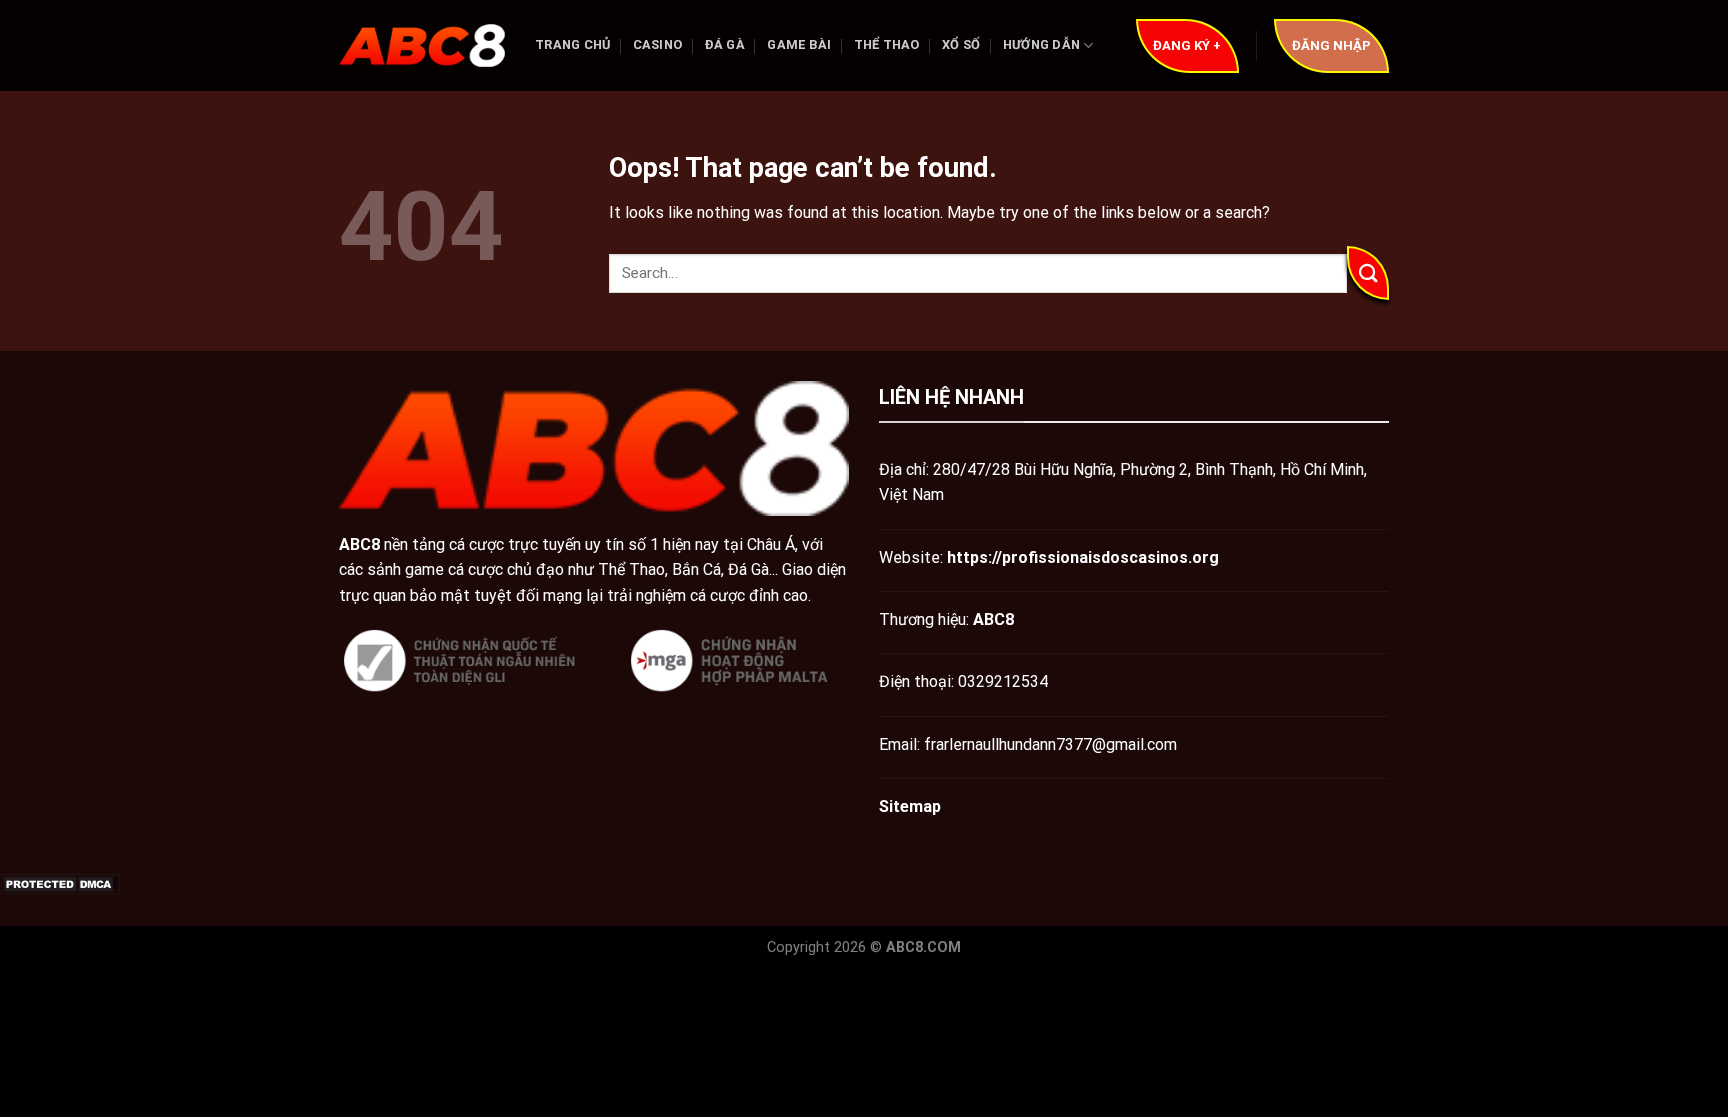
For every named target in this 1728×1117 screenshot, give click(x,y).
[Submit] (1368, 273)
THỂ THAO (887, 44)
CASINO (658, 44)
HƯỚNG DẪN (1041, 44)
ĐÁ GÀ (725, 44)
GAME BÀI (799, 44)
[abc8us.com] (422, 46)
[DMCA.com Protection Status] (60, 883)
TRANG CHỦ (572, 44)
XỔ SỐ (961, 44)
